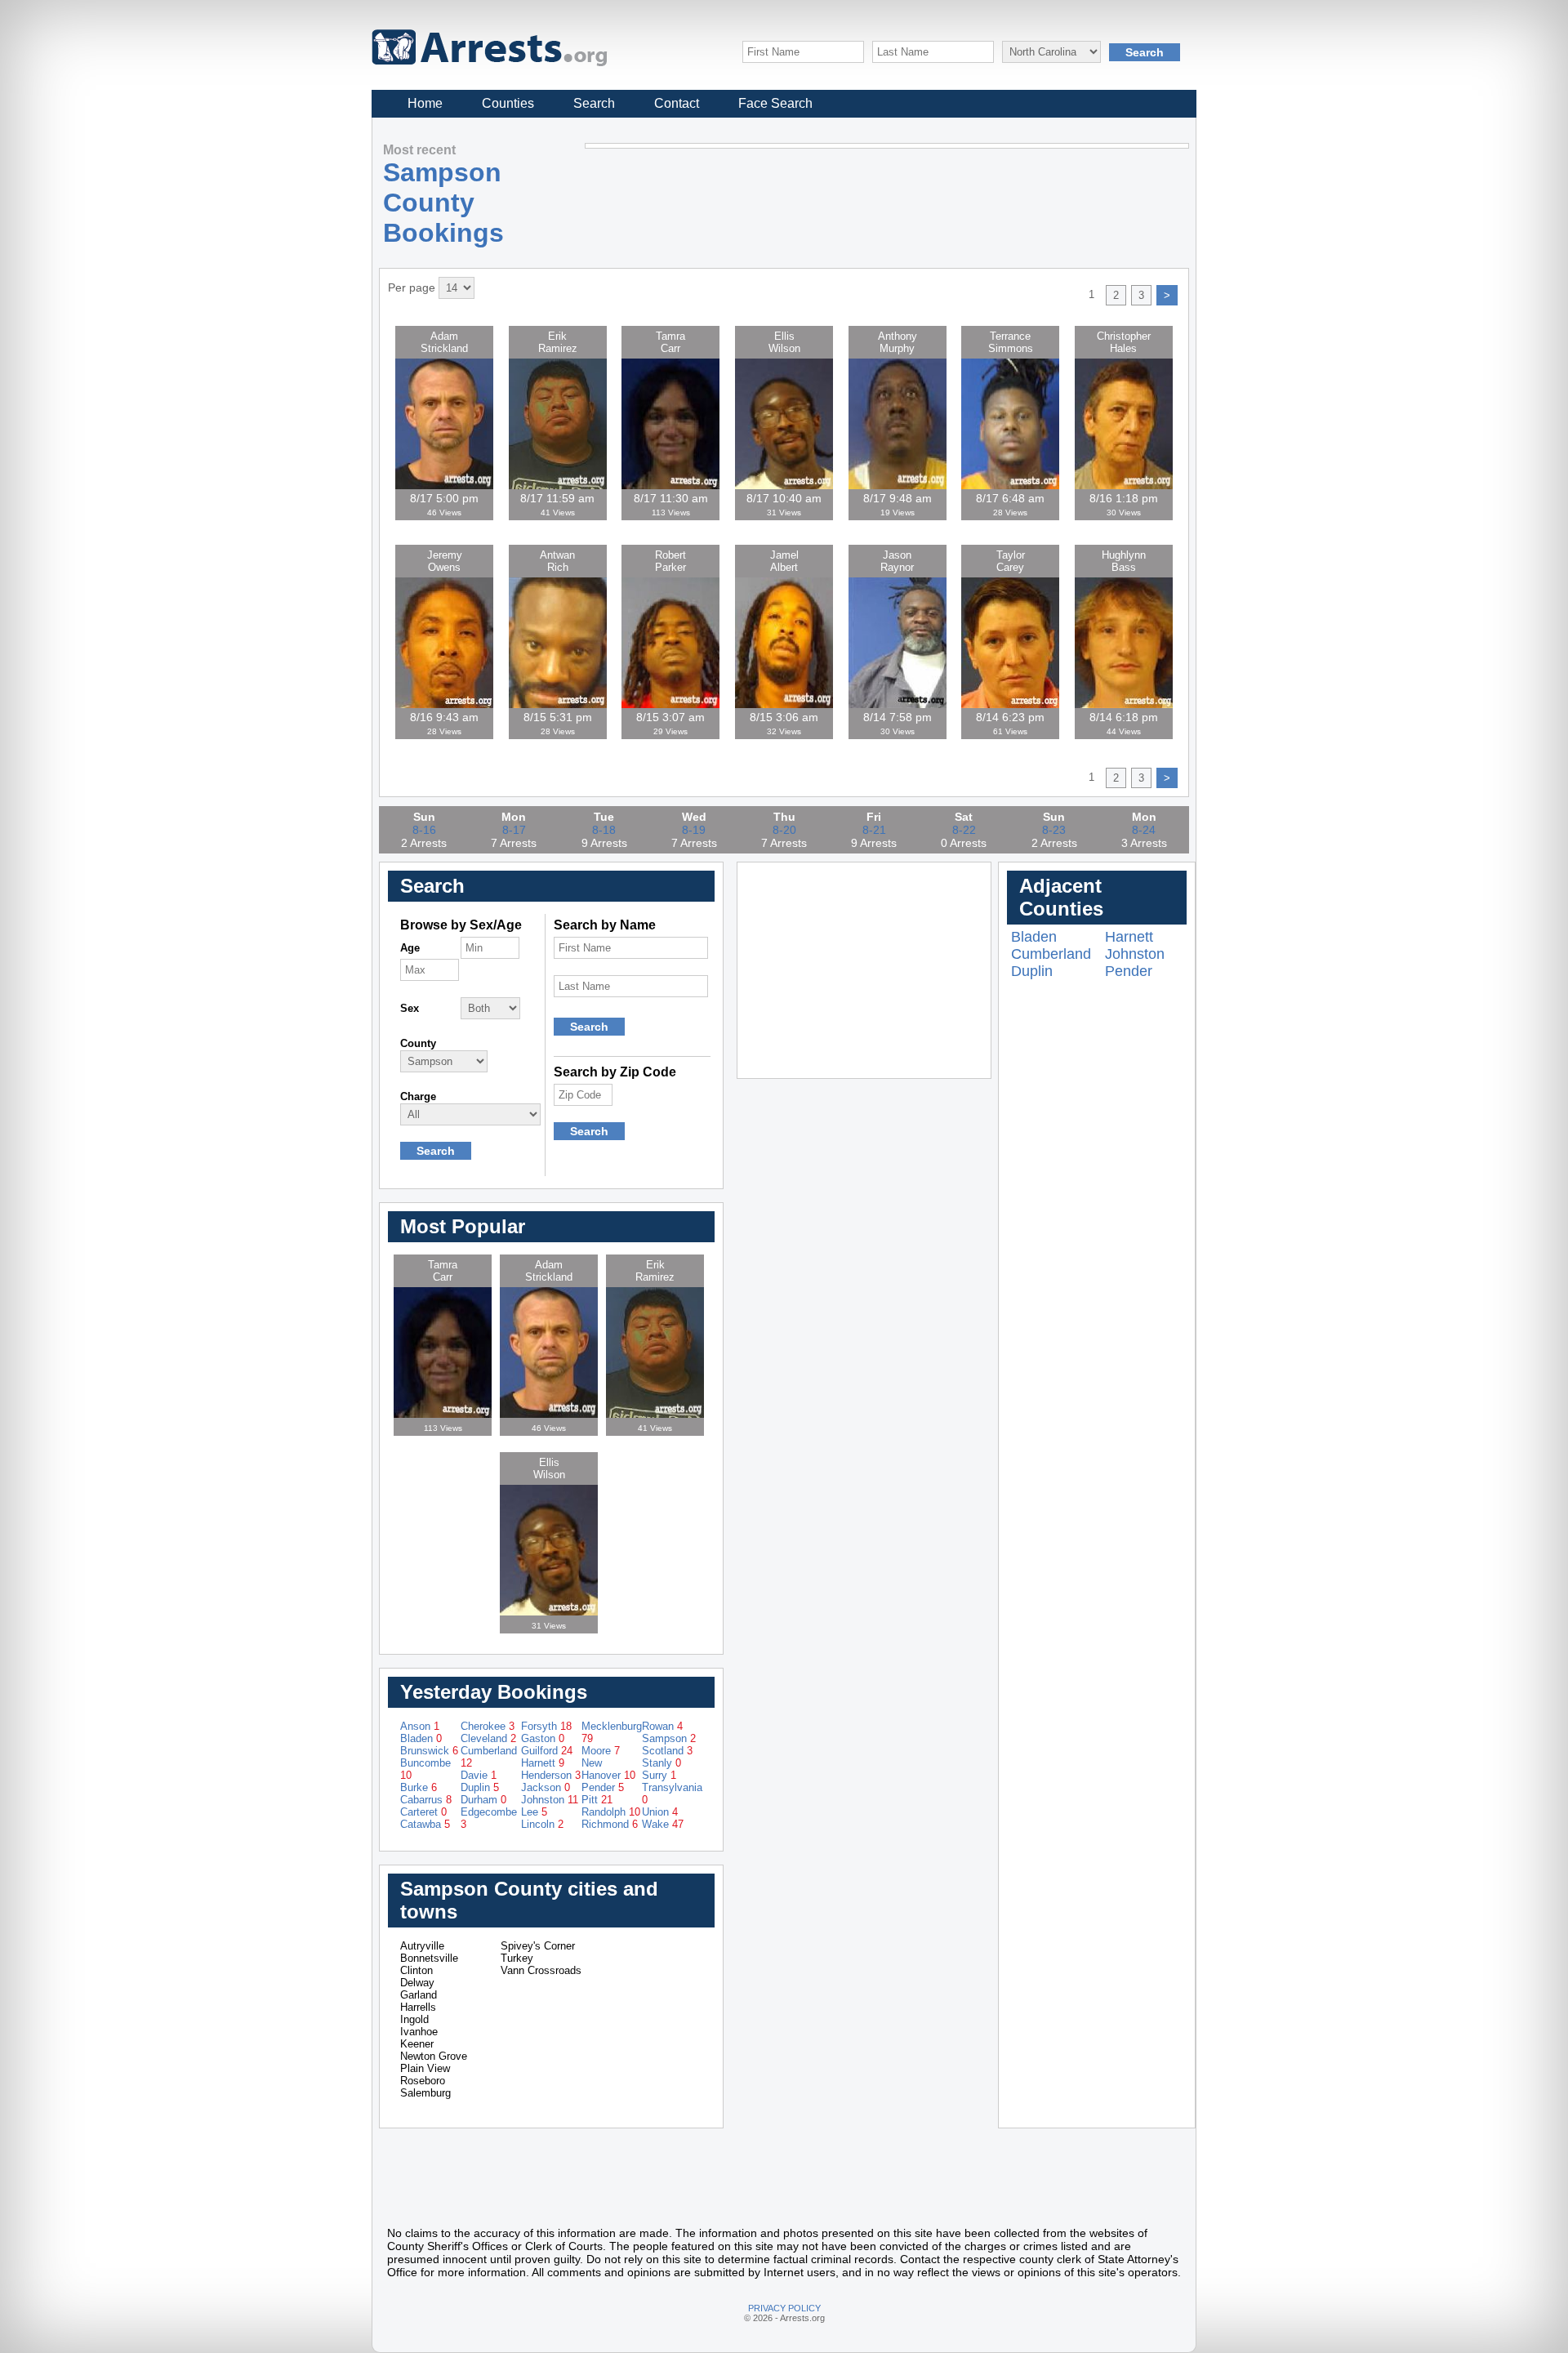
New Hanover (608, 1769)
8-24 (1144, 830)
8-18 (604, 830)
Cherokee (488, 1726)
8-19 (694, 830)
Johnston (550, 1800)
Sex (410, 1008)
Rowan (662, 1726)
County (418, 1043)
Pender (603, 1787)
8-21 (874, 830)
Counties (508, 103)
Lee (534, 1812)
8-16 (424, 830)
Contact (677, 103)
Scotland (667, 1751)
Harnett (543, 1763)
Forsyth (546, 1726)
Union (660, 1812)
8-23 (1054, 830)
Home (425, 103)
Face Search (775, 103)
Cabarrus (426, 1800)
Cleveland (488, 1738)
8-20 (784, 830)
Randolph (611, 1812)
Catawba (425, 1824)
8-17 (514, 830)
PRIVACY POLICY (784, 2308)
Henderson (551, 1775)
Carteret (423, 1812)
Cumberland (1051, 954)
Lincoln (542, 1824)
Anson (420, 1726)
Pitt (597, 1800)
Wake (663, 1824)
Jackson (546, 1787)
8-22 (964, 830)
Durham (483, 1800)
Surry (659, 1775)
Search (594, 103)
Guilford (547, 1751)
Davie (479, 1775)
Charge (418, 1096)
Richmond (610, 1824)
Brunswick (429, 1751)
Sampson (669, 1738)
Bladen (421, 1738)
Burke (419, 1787)
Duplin (480, 1787)
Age (410, 948)
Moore (601, 1751)
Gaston (543, 1738)
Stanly (661, 1763)
